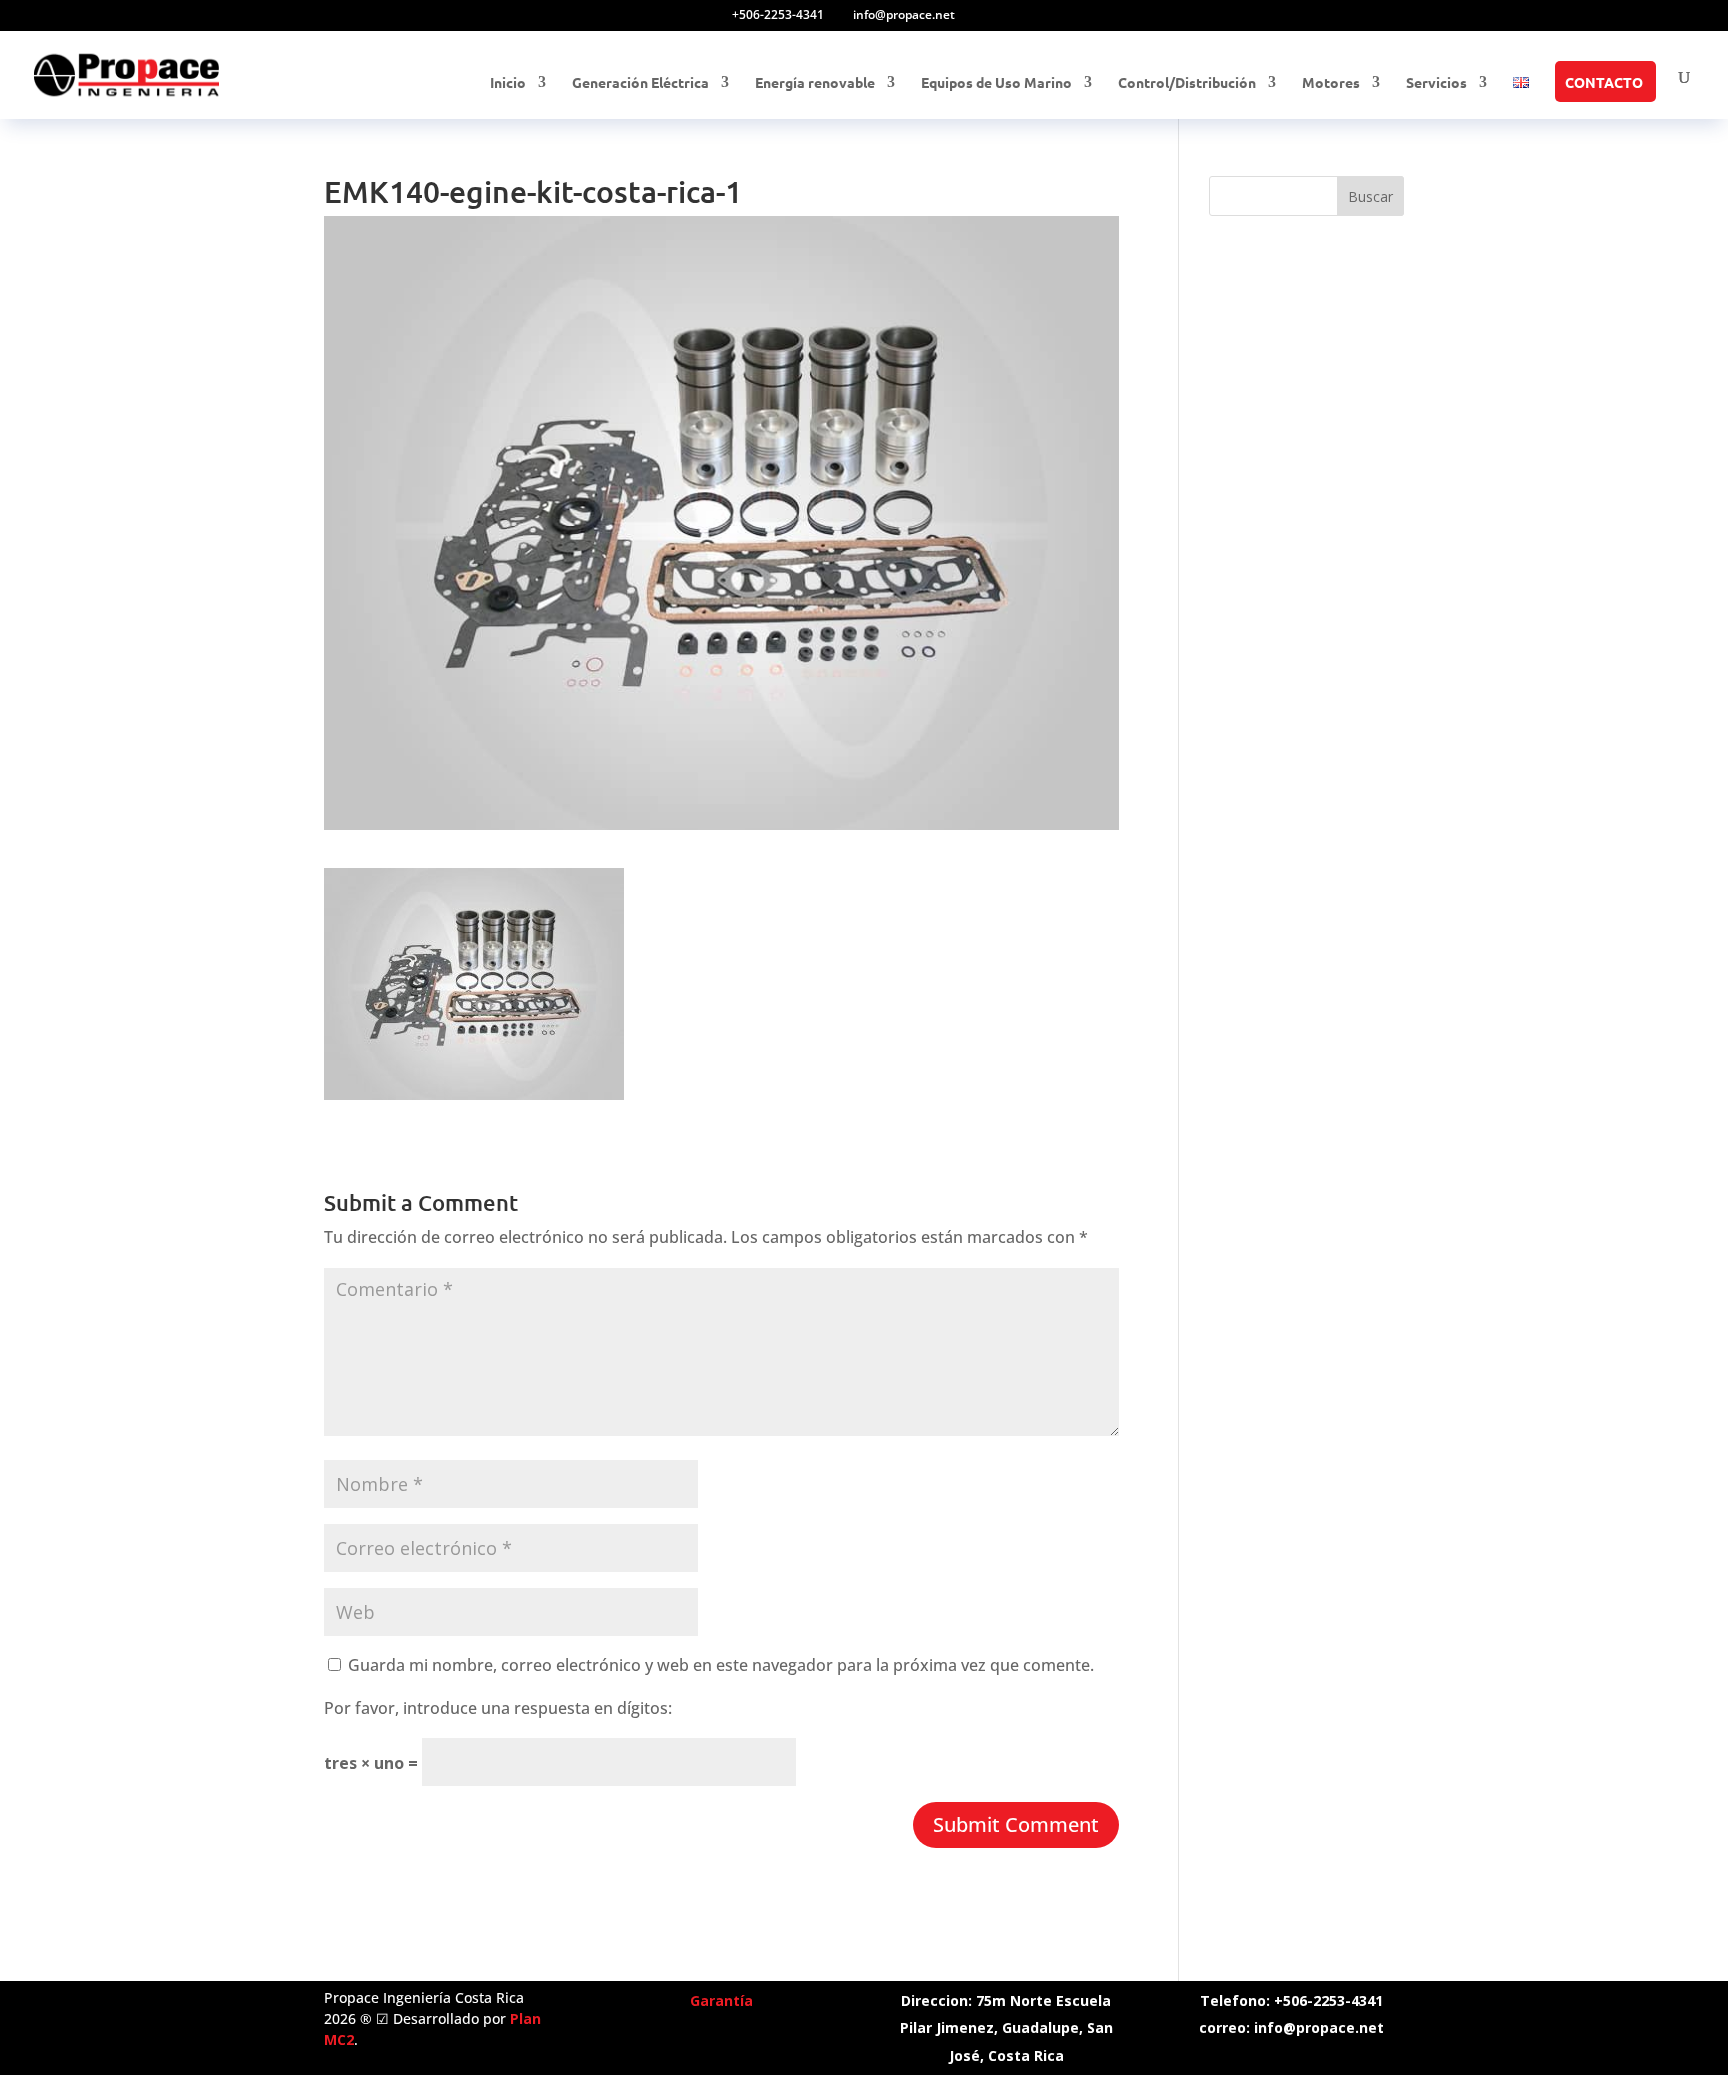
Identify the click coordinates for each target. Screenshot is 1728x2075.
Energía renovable (815, 83)
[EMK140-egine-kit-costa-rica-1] (474, 1086)
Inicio (508, 83)
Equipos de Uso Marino (996, 83)
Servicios (1436, 83)
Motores (1331, 83)
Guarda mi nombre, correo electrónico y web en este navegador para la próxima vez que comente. (721, 1665)
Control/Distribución (1187, 83)
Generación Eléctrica (640, 83)
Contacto (1604, 83)
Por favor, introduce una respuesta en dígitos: (498, 1708)
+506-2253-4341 (778, 14)
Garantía (721, 2000)
